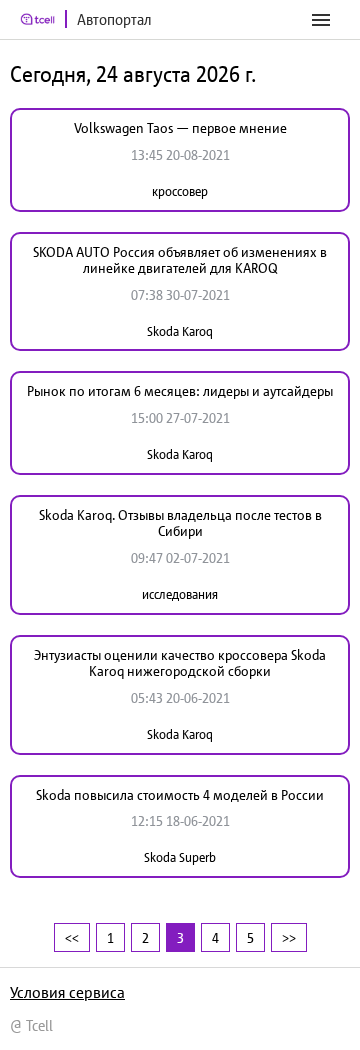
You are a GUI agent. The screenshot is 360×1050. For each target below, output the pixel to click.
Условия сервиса (67, 992)
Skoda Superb (180, 857)
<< (72, 937)
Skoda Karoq (180, 331)
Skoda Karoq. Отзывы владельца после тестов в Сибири (180, 523)
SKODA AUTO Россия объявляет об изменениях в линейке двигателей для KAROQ (180, 260)
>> (289, 937)
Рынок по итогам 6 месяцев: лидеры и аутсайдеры (180, 391)
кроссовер (180, 191)
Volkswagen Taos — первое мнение (180, 128)
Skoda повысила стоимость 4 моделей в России (180, 795)
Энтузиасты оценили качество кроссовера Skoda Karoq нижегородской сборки (180, 663)
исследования (180, 594)
